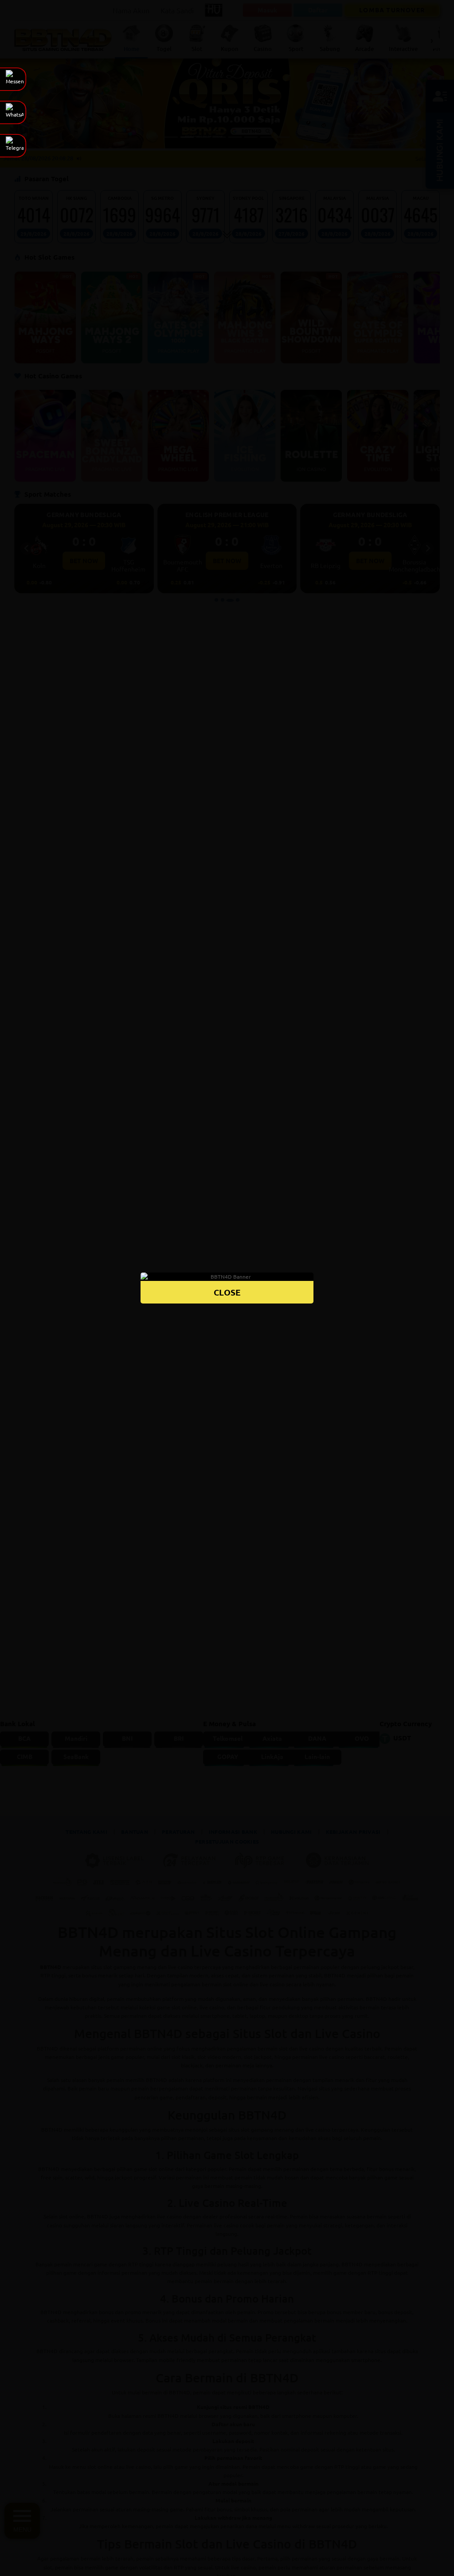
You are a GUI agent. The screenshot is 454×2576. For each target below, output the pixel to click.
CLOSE (227, 1292)
